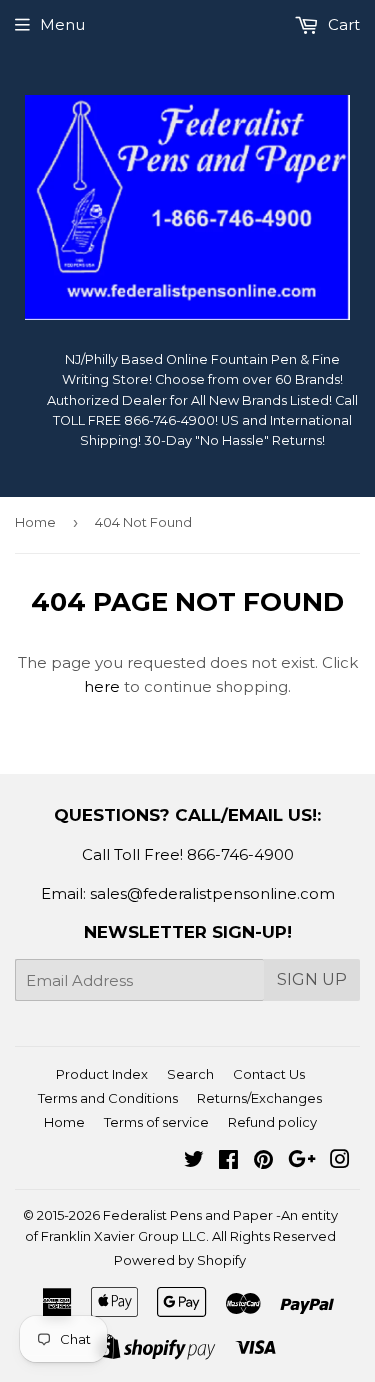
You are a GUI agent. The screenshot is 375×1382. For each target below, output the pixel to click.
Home (35, 522)
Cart (342, 24)
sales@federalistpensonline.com (212, 893)
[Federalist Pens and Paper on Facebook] (228, 1161)
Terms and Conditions (108, 1098)
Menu (62, 24)
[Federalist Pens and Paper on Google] (302, 1161)
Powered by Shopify (180, 1260)
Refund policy (272, 1122)
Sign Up (312, 979)
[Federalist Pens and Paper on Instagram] (340, 1161)
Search (190, 1074)
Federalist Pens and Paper (188, 1215)
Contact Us (269, 1074)
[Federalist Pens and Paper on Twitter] (194, 1161)
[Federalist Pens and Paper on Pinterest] (263, 1161)
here (102, 686)
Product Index (102, 1074)
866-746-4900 (240, 854)
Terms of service (156, 1122)
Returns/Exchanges (259, 1098)
